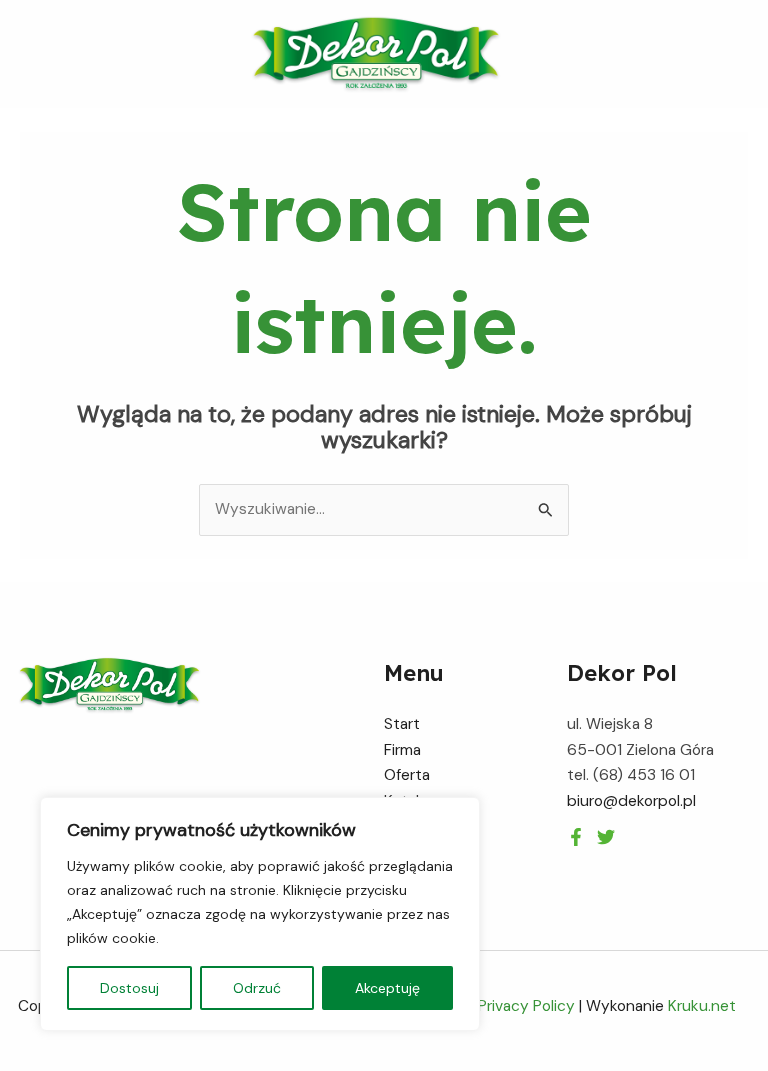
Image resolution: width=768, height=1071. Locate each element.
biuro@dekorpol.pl (631, 801)
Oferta (407, 775)
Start (402, 724)
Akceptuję (387, 988)
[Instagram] (606, 837)
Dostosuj (129, 988)
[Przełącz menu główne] (746, 54)
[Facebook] (576, 837)
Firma (402, 750)
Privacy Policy (526, 1006)
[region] (260, 914)
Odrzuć (257, 988)
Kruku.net (702, 1006)
